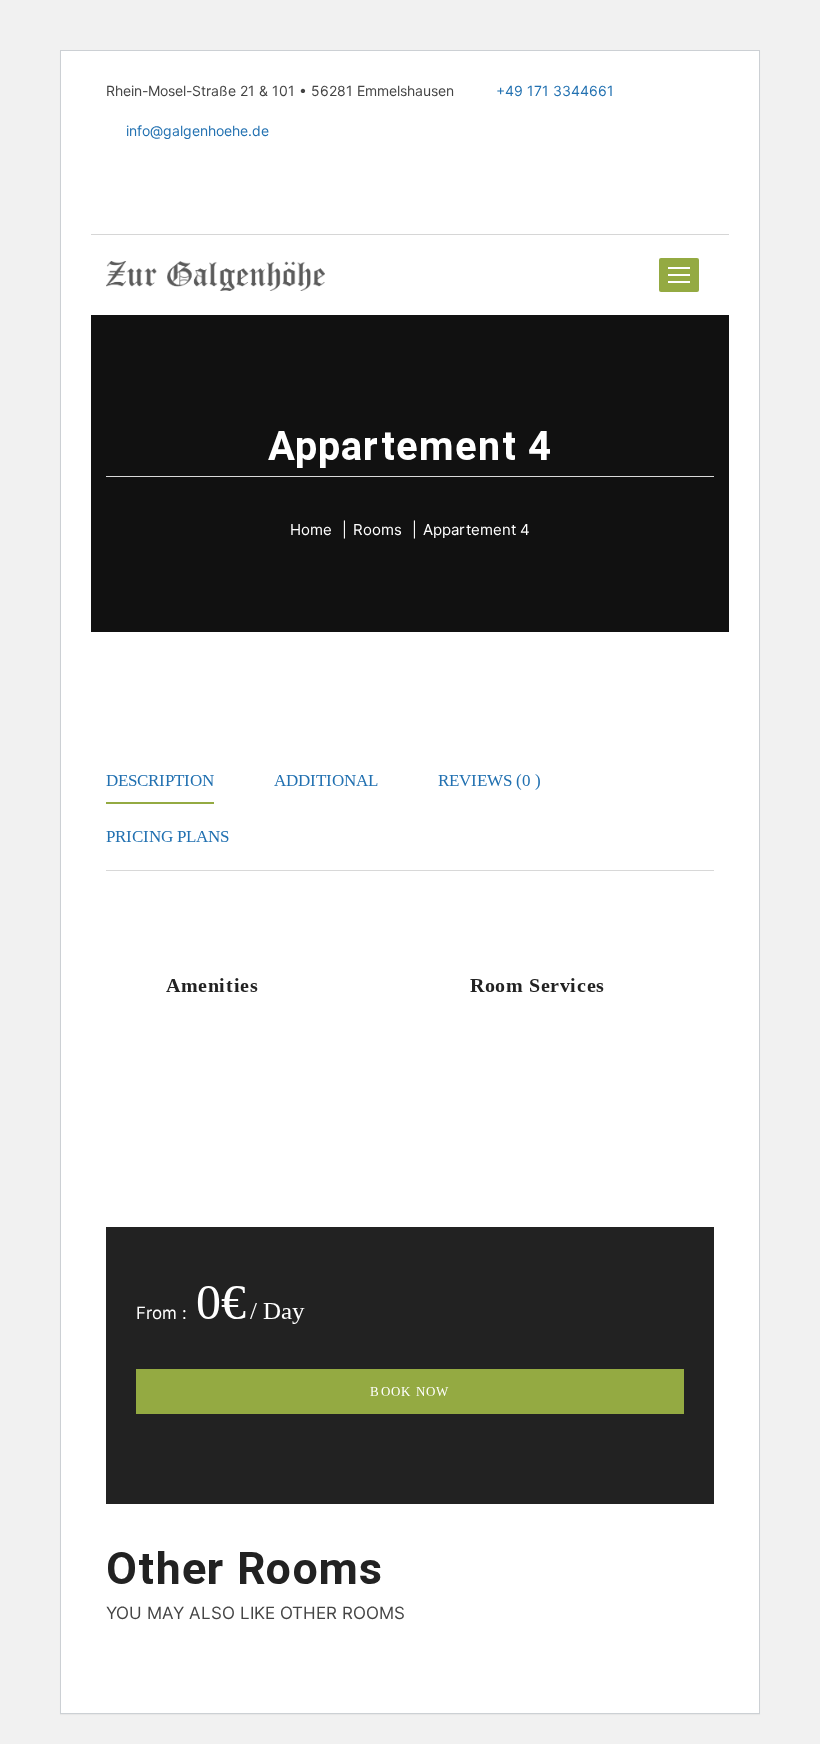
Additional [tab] (326, 780)
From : (161, 1313)
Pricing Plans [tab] (167, 836)
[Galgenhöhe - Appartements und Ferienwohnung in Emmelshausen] (215, 275)
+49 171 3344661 (555, 90)
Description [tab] (160, 780)
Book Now (409, 1391)
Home (311, 529)
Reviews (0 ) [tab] (489, 780)
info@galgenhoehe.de (195, 130)
